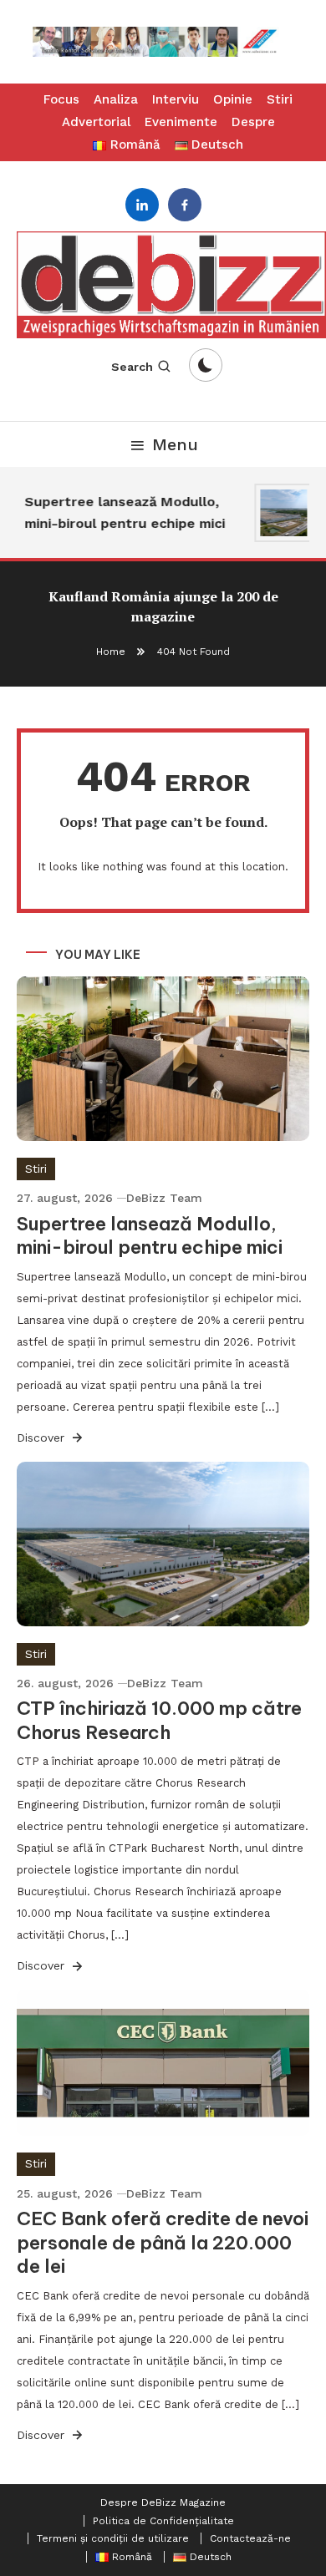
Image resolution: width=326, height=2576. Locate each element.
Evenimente (181, 122)
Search (132, 367)
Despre (253, 122)
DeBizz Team (164, 1198)
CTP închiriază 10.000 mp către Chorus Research (159, 1720)
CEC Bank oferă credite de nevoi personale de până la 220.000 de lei (163, 2242)
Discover (43, 1438)
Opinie (233, 99)
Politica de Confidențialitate (163, 2521)
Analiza (116, 99)
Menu (175, 444)
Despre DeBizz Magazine (163, 2502)
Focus (61, 99)
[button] (163, 42)
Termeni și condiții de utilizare (113, 2538)
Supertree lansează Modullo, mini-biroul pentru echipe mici (121, 512)
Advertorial (96, 122)
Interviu (176, 99)
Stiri (280, 99)
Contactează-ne (250, 2538)
